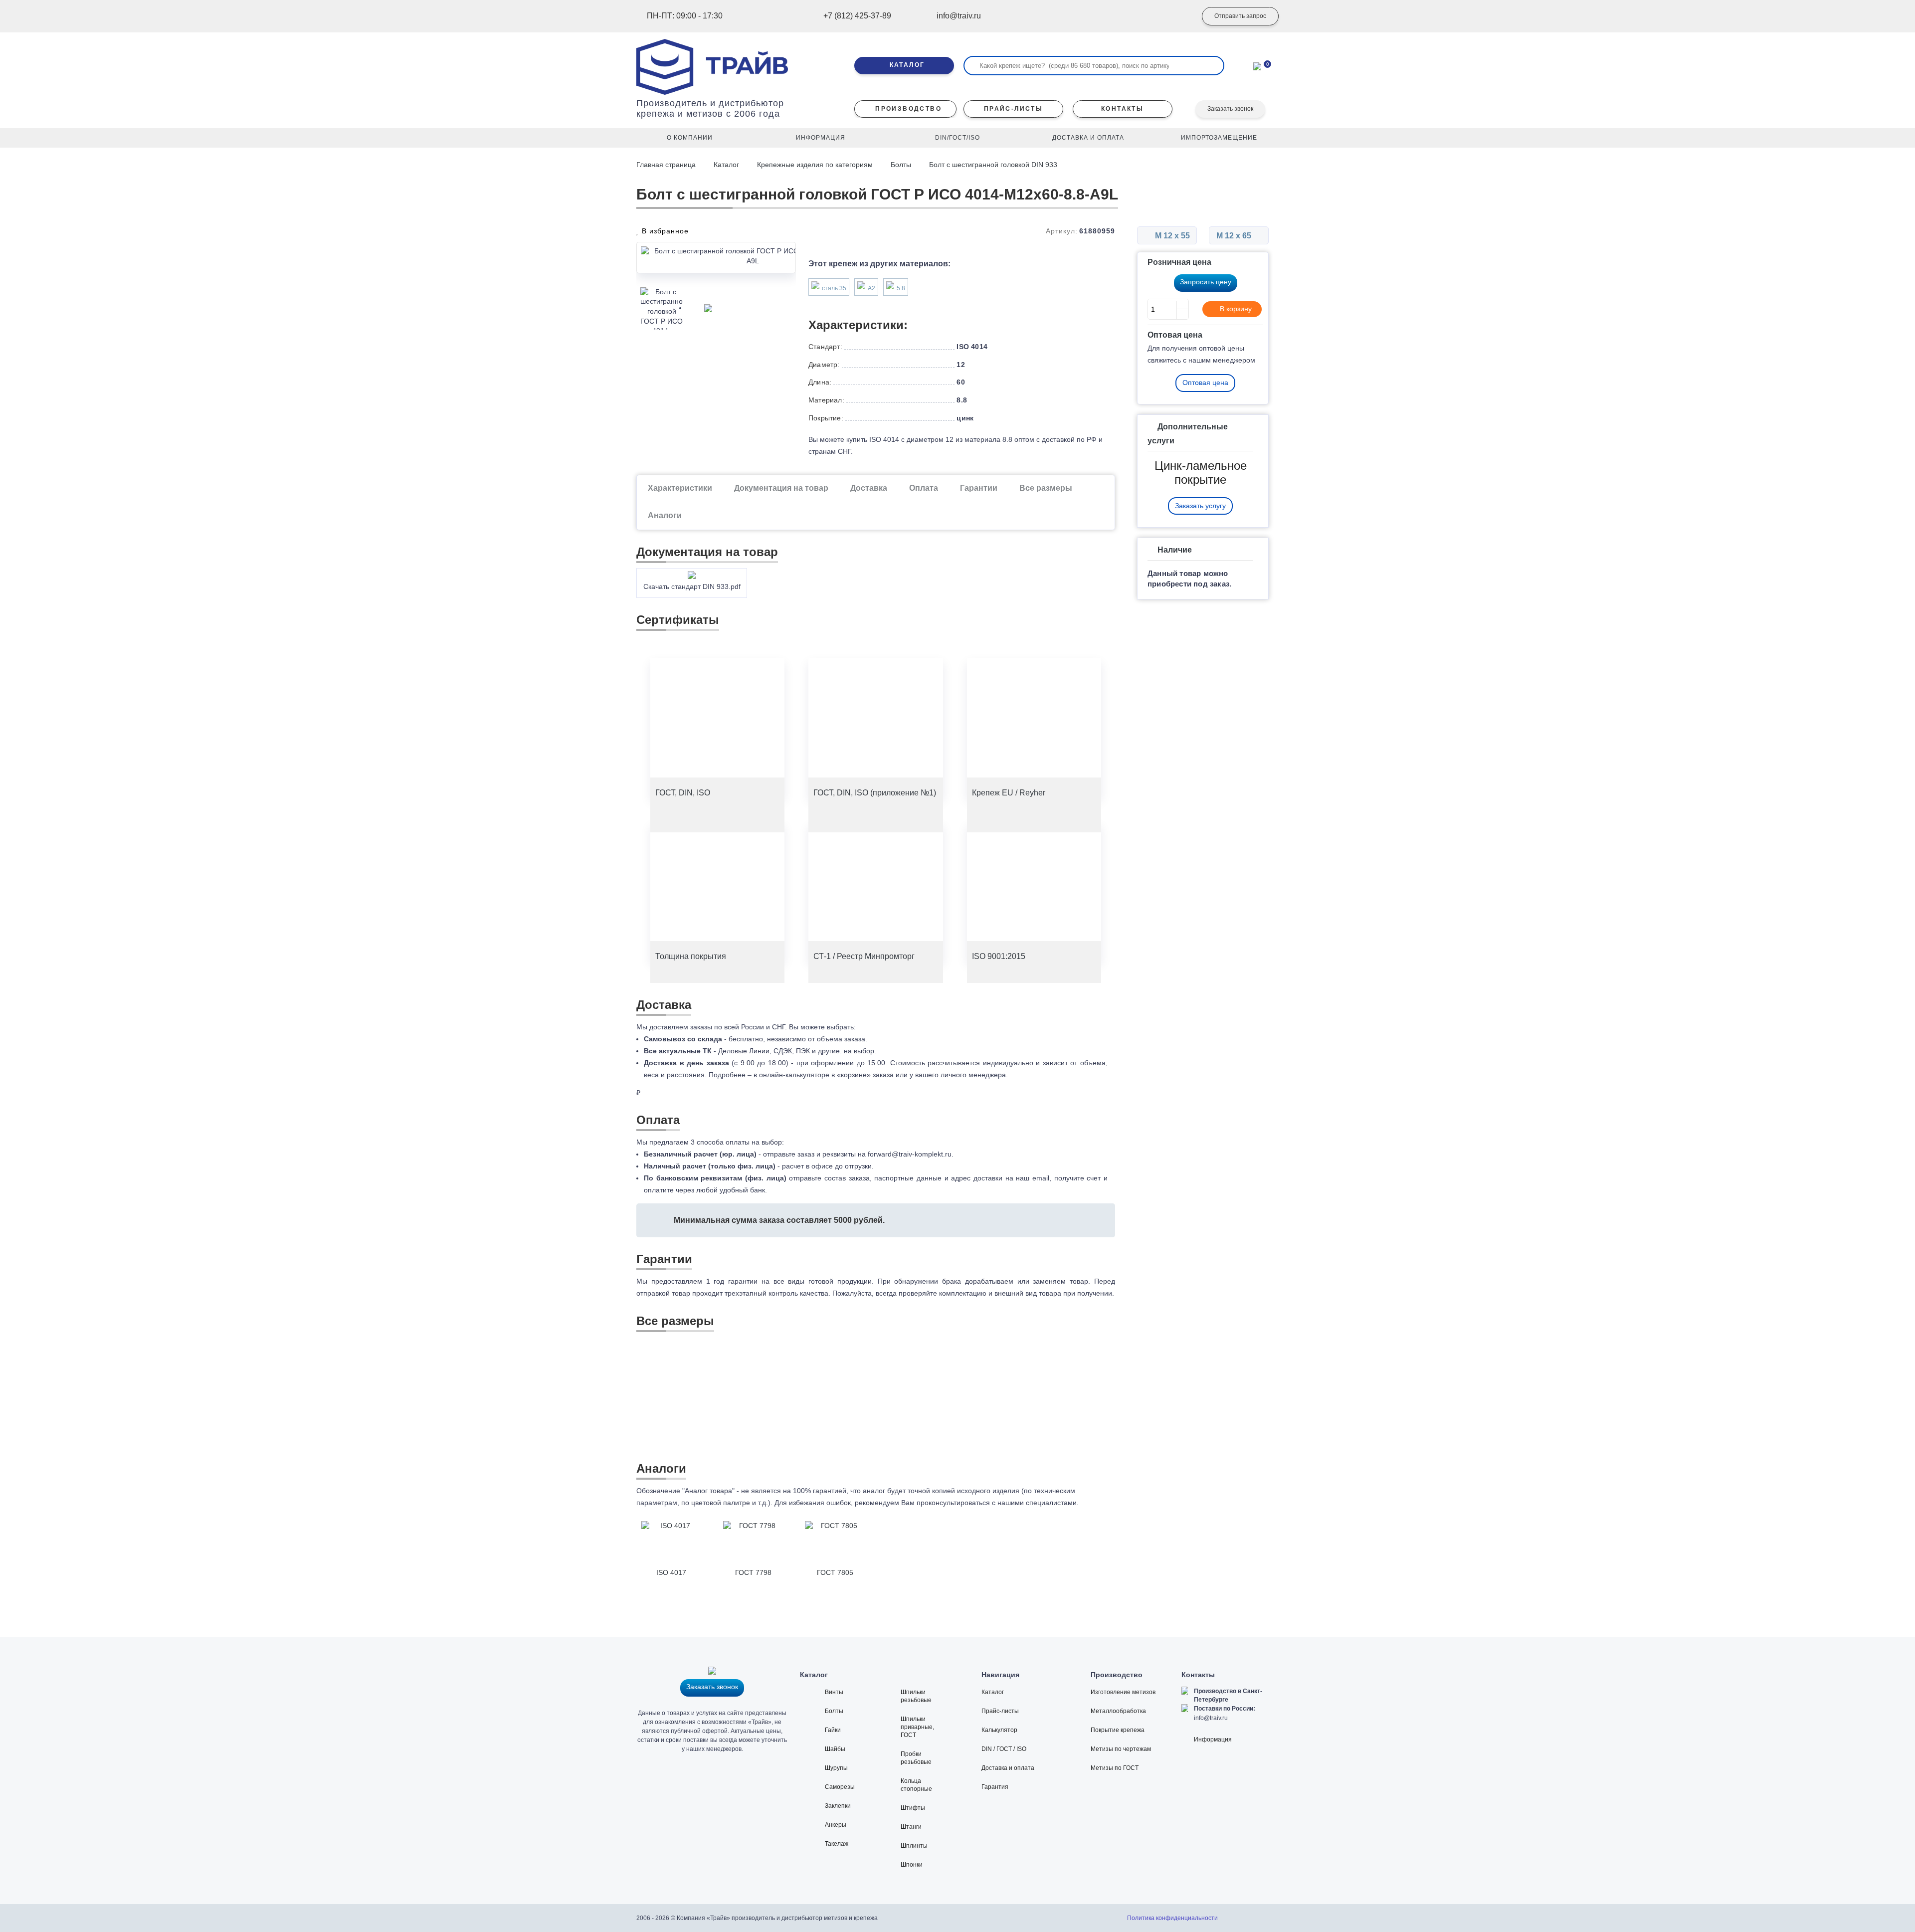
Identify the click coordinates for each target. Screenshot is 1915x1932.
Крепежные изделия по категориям (815, 165)
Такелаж (837, 1844)
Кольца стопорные (916, 1785)
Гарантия (995, 1787)
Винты (834, 1692)
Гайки (833, 1730)
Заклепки (838, 1806)
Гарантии (979, 488)
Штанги (911, 1827)
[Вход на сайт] (1174, 16)
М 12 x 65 (1235, 236)
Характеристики (680, 488)
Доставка (869, 488)
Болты (901, 165)
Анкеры (836, 1825)
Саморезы (840, 1787)
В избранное (664, 231)
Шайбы (835, 1749)
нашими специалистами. (1038, 1503)
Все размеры (1046, 488)
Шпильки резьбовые (916, 1696)
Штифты (913, 1808)
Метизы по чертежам (1121, 1749)
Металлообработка (1118, 1711)
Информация (1213, 1739)
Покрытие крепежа (1118, 1730)
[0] (1257, 65)
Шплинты (914, 1846)
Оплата (924, 488)
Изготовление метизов (1123, 1692)
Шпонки (912, 1865)
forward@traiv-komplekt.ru (910, 1154)
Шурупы (836, 1768)
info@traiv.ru (1211, 1718)
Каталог (726, 165)
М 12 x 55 (1171, 236)
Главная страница (667, 165)
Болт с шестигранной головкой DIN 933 (993, 165)
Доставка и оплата (1008, 1768)
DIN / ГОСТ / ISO (1004, 1749)
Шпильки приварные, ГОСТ (917, 1727)
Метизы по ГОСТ (1115, 1768)
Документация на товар (781, 488)
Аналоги (665, 515)
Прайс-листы (1000, 1711)
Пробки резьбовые (916, 1758)
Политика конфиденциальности (1172, 1918)
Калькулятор (999, 1730)
